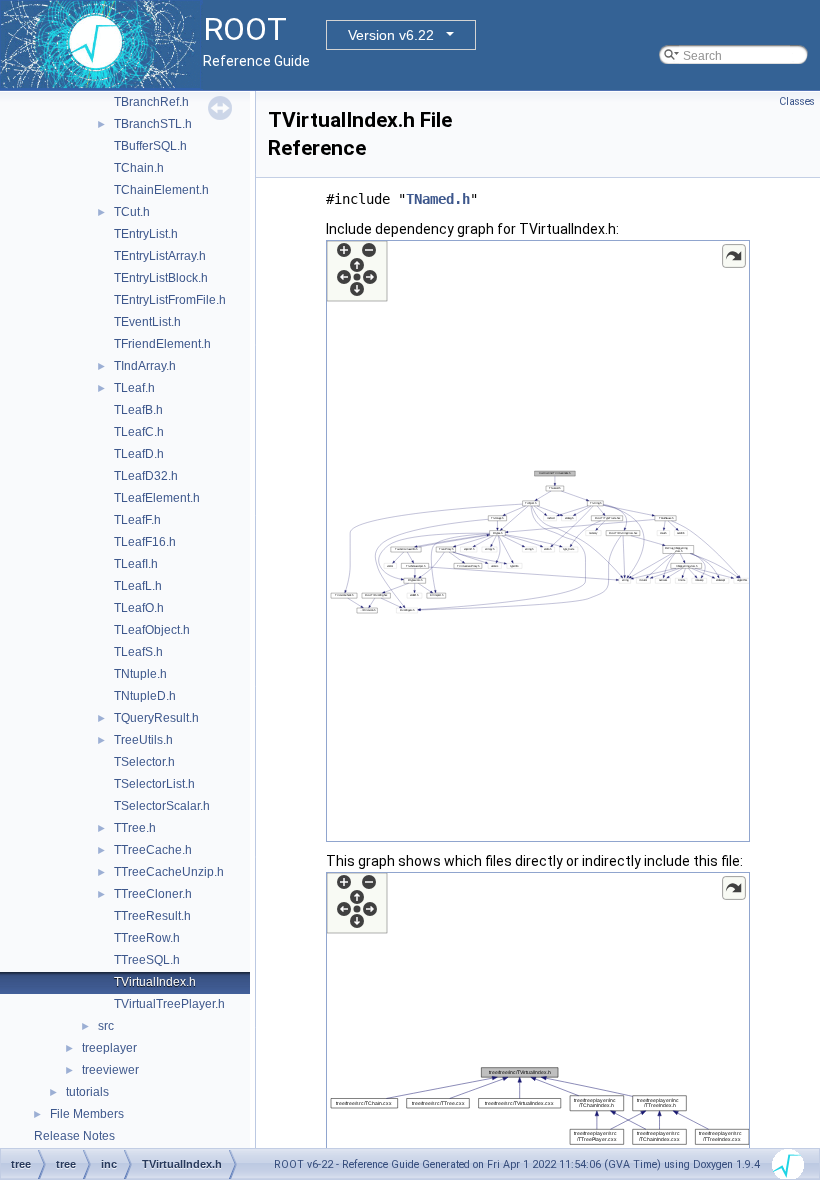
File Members (87, 1114)
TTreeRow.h (147, 938)
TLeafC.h (139, 432)
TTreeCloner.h (153, 894)
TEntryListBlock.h (161, 278)
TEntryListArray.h (160, 256)
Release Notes (74, 1136)
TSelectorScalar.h (162, 806)
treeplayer (109, 1048)
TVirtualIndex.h (155, 982)
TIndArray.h (145, 366)
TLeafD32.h (146, 476)
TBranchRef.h (151, 102)
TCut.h (132, 212)
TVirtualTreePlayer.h (169, 1004)
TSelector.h (144, 762)
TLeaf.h (134, 388)
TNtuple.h (140, 674)
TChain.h (139, 168)
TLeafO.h (139, 608)
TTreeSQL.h (147, 960)
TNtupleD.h (145, 696)
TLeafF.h (137, 520)
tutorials (87, 1092)
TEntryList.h (146, 234)
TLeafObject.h (152, 630)
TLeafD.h (139, 454)
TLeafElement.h (157, 498)
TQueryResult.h (156, 718)
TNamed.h (438, 199)
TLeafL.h (138, 586)
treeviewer (110, 1070)
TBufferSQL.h (150, 146)
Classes (797, 101)
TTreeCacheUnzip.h (169, 872)
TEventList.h (147, 322)
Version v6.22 (391, 35)
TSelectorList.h (154, 784)
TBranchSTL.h (153, 124)
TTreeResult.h (152, 916)
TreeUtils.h (143, 740)
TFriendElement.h (162, 344)
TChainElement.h (161, 190)
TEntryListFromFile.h (170, 300)
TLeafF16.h (145, 542)
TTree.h (135, 828)
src (106, 1026)
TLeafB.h (138, 410)
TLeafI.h (136, 564)
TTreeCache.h (153, 850)
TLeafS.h (138, 652)
